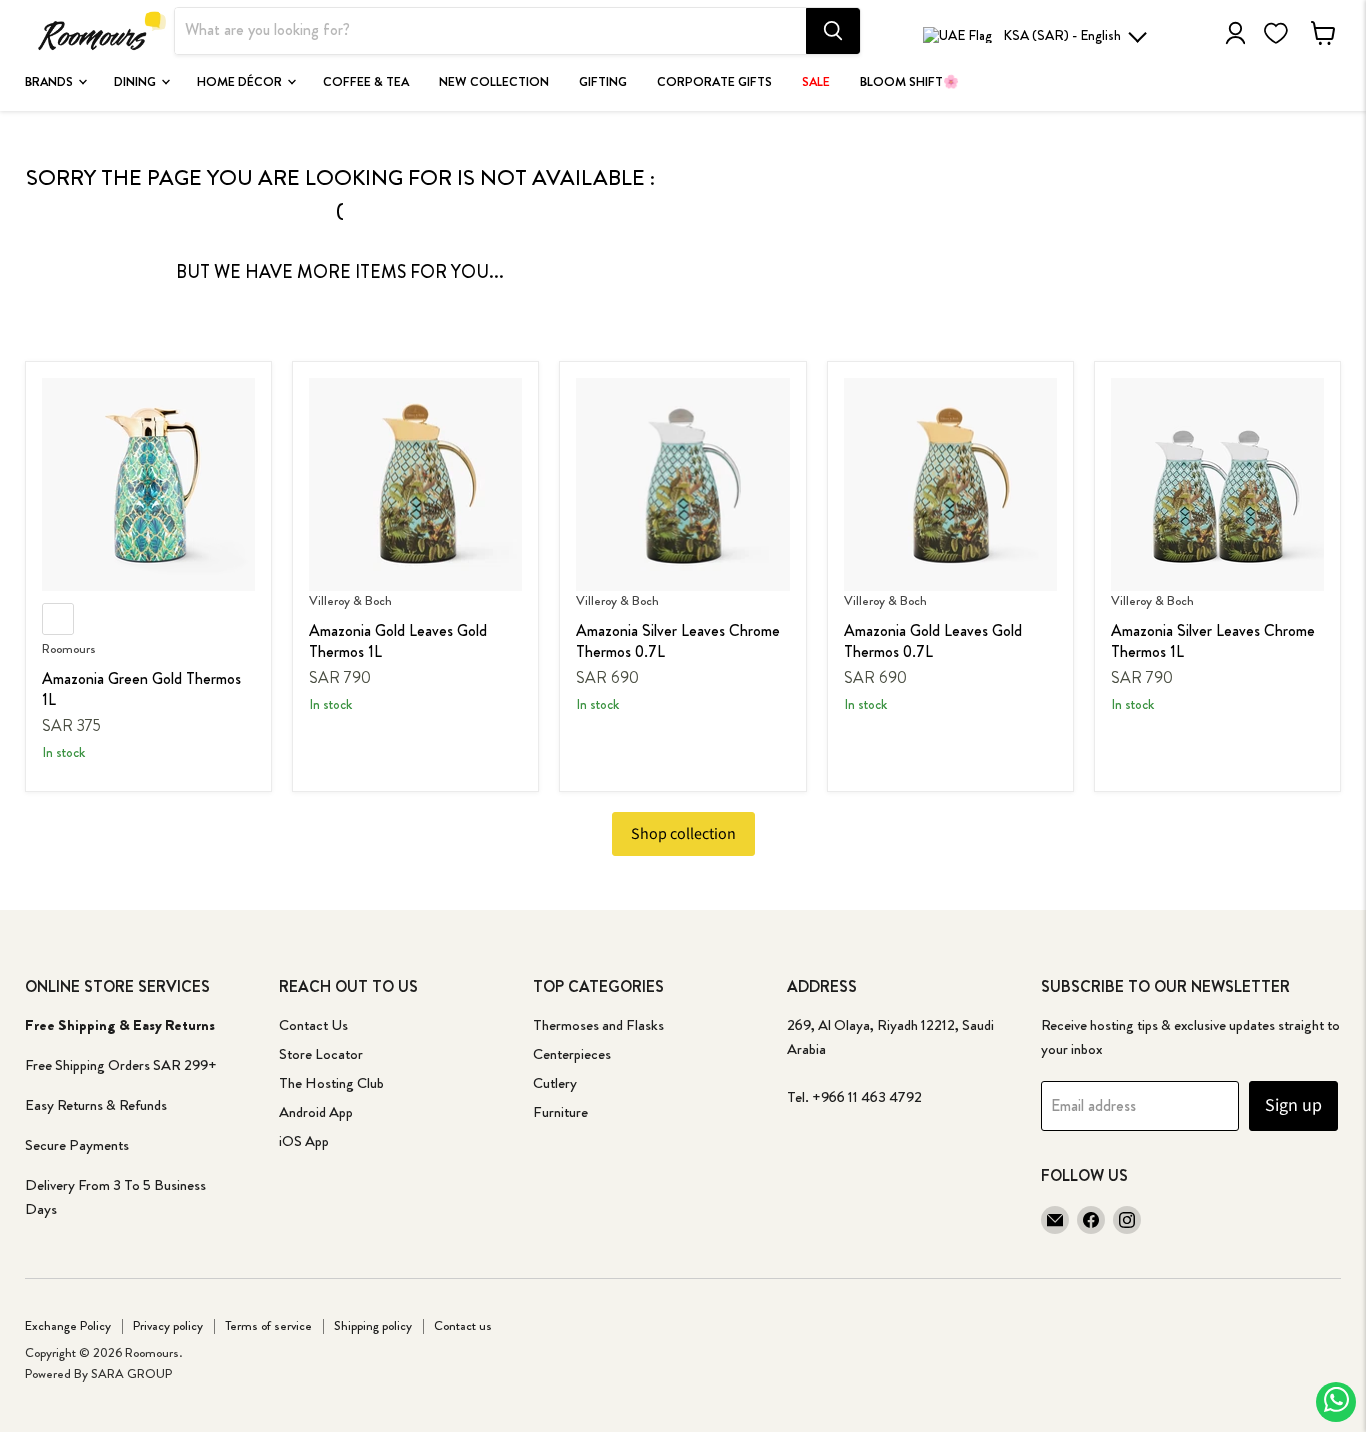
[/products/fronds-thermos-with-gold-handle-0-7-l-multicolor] (950, 484)
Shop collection (683, 834)
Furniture (560, 1112)
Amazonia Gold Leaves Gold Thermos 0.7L (933, 641)
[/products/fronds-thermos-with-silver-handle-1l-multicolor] (1217, 484)
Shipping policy (373, 1325)
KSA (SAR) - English (1062, 35)
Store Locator (321, 1054)
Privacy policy (168, 1325)
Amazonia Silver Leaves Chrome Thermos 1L (1213, 641)
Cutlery (555, 1083)
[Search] (833, 31)
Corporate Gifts (714, 82)
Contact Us (313, 1025)
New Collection (494, 82)
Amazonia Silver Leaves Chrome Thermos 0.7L (678, 641)
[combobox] (490, 31)
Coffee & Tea (366, 82)
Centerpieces (572, 1054)
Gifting (603, 82)
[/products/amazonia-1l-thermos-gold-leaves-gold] (415, 484)
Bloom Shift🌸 (909, 82)
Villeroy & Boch (350, 600)
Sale (816, 82)
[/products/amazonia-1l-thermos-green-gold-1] (148, 484)
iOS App (304, 1141)
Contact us (463, 1325)
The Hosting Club (331, 1083)
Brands (50, 82)
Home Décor (241, 82)
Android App (316, 1112)
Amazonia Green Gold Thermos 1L (141, 689)
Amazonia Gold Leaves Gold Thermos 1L (398, 641)
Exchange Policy (68, 1325)
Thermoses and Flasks (598, 1025)
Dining (136, 82)
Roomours (69, 648)
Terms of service (268, 1325)
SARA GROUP (131, 1373)
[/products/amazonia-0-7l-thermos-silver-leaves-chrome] (682, 484)
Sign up (1293, 1105)
